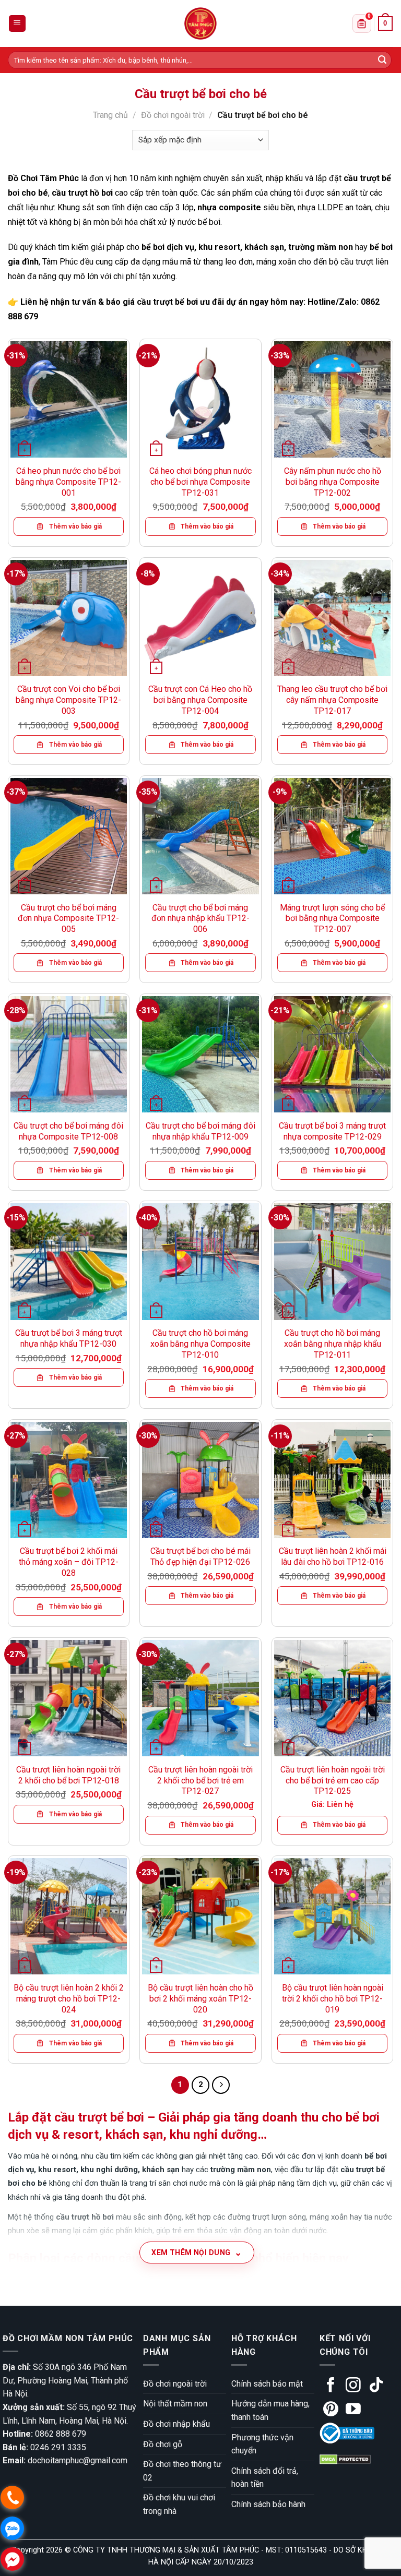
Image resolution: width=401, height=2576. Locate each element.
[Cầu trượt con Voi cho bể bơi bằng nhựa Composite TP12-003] (69, 618)
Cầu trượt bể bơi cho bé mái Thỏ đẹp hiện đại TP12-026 (200, 1556)
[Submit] (382, 60)
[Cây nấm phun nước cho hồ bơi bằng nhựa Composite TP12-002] (332, 399)
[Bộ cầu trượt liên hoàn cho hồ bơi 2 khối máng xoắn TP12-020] (200, 1916)
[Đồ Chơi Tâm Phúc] (200, 23)
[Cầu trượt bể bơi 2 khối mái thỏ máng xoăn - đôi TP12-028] (69, 1480)
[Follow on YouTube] (353, 2410)
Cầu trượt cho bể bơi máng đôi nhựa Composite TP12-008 (68, 1131)
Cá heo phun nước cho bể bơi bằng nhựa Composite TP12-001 (68, 482)
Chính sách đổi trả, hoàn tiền (265, 2478)
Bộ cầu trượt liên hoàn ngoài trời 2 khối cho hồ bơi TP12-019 (333, 1999)
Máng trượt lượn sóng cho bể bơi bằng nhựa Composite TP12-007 (332, 919)
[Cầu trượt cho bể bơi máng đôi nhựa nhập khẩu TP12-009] (200, 1054)
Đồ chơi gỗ (163, 2444)
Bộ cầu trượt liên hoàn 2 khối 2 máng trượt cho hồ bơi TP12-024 (69, 1999)
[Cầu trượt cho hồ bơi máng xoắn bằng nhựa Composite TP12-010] (200, 1261)
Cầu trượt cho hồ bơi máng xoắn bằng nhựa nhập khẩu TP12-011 (333, 1344)
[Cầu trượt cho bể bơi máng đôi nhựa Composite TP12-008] (69, 1054)
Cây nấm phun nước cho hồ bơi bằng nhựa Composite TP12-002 (333, 482)
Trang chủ (110, 115)
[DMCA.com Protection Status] (345, 2459)
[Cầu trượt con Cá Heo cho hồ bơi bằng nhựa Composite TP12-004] (200, 618)
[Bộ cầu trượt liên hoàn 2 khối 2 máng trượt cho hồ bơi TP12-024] (69, 1916)
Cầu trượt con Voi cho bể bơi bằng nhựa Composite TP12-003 (68, 700)
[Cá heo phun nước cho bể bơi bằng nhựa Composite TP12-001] (69, 399)
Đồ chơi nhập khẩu (176, 2424)
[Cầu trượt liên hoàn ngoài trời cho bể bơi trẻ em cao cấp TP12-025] (332, 1698)
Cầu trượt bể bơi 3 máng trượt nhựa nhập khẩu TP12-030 (69, 1338)
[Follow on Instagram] (353, 2386)
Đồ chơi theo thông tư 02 (182, 2471)
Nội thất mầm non (175, 2404)
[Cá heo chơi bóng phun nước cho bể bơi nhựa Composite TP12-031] (200, 399)
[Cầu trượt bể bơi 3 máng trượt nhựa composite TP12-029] (332, 1054)
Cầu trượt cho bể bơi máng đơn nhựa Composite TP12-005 (68, 919)
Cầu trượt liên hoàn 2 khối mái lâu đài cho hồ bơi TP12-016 (333, 1556)
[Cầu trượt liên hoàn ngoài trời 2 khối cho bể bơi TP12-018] (69, 1698)
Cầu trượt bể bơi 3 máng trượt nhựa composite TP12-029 (332, 1131)
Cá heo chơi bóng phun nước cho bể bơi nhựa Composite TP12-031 (200, 482)
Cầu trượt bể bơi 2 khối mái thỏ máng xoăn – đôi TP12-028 (69, 1562)
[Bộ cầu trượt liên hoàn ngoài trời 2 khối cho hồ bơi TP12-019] (332, 1916)
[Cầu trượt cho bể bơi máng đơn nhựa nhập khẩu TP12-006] (200, 836)
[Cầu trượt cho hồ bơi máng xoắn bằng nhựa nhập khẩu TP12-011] (332, 1261)
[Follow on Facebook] (331, 2386)
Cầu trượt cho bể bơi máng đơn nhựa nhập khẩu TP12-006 (200, 919)
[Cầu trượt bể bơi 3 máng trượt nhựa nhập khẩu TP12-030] (69, 1261)
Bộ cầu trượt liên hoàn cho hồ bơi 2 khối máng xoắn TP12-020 (200, 1999)
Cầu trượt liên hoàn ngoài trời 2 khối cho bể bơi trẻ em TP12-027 (200, 1781)
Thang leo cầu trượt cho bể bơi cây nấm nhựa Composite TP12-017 (332, 700)
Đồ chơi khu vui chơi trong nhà (179, 2504)
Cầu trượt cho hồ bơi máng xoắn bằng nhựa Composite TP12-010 (200, 1344)
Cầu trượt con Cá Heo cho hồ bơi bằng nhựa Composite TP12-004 (200, 700)
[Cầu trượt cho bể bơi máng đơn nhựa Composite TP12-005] (69, 836)
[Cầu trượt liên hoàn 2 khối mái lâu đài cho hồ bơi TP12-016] (332, 1480)
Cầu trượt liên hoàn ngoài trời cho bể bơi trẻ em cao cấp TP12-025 (333, 1781)
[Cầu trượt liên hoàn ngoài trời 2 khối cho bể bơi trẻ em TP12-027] (200, 1698)
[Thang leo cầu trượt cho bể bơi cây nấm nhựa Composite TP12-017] (332, 618)
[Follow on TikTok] (376, 2386)
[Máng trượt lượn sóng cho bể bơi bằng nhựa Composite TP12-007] (332, 836)
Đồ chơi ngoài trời (173, 115)
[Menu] (17, 24)
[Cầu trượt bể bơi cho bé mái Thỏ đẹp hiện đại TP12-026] (200, 1480)
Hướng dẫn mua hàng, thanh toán (270, 2410)
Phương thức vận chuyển (262, 2444)
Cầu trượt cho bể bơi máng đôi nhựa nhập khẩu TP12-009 (200, 1131)
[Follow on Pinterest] (331, 2410)
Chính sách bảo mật (267, 2384)
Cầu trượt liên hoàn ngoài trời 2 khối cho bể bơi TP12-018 (68, 1775)
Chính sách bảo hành (268, 2504)
